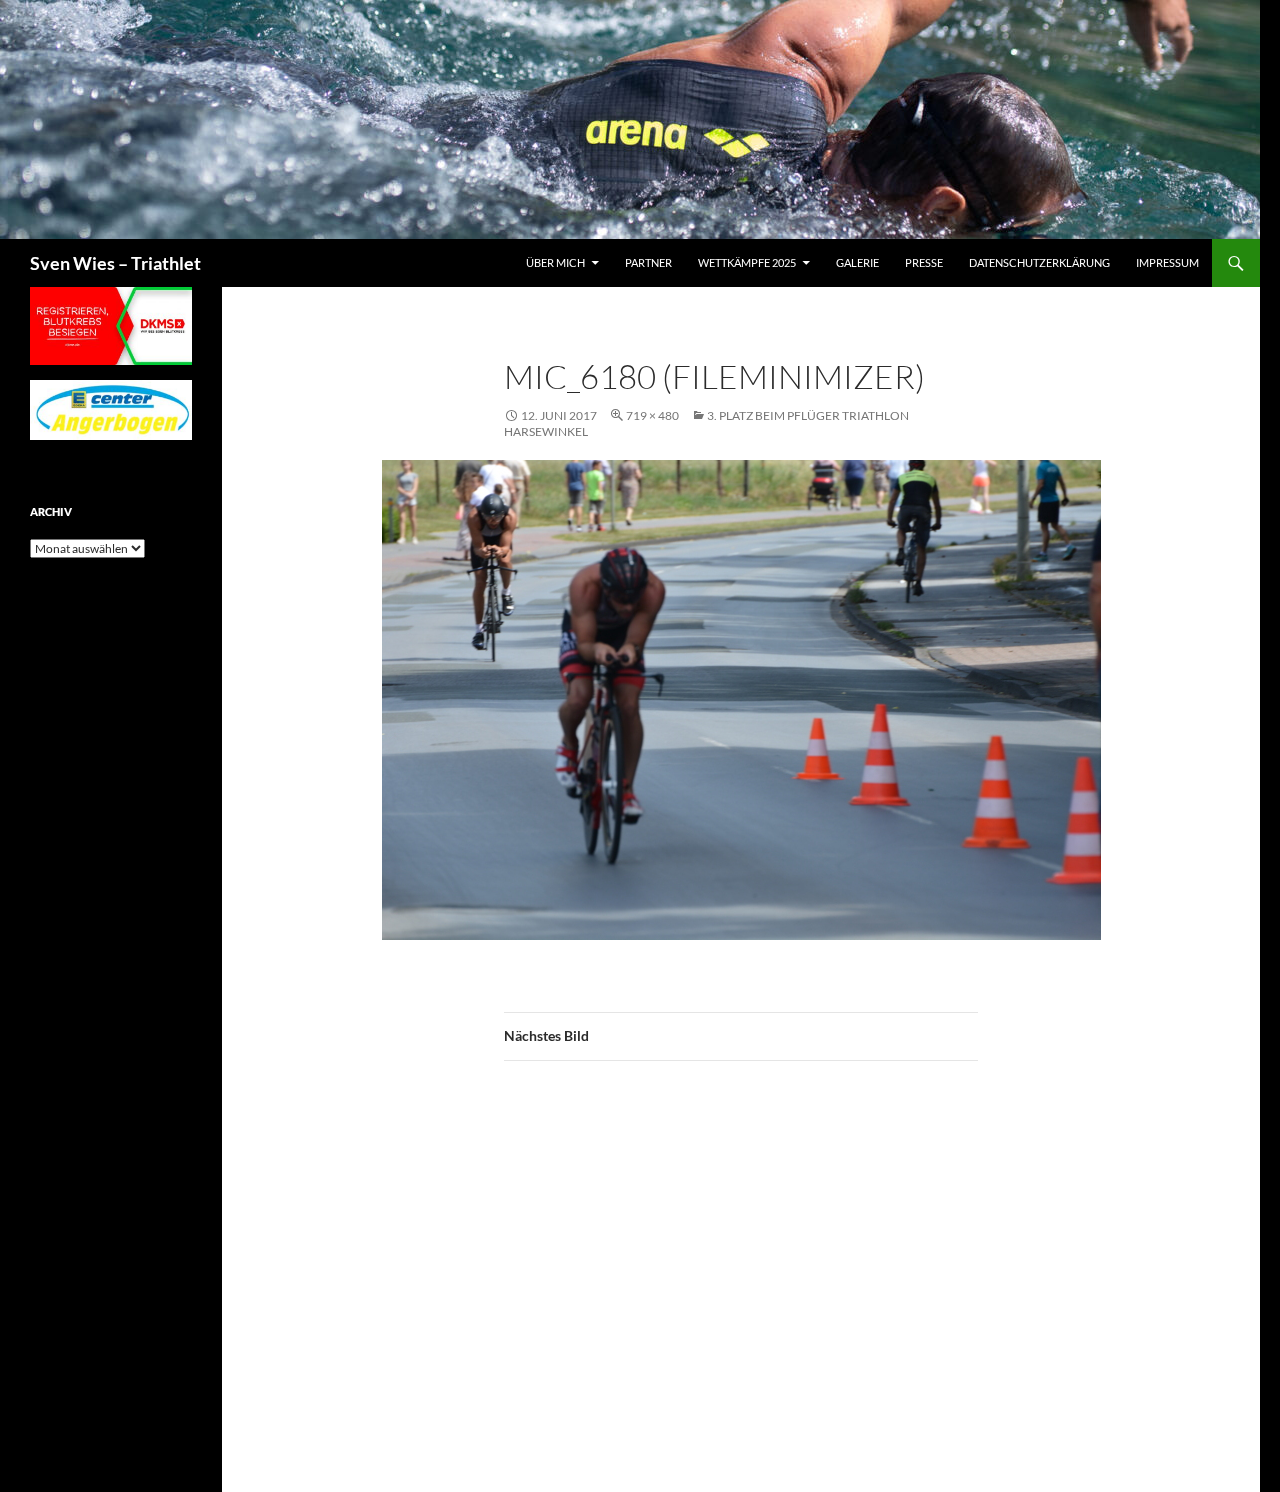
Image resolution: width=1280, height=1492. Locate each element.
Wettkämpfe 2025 (747, 262)
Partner (648, 262)
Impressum (1167, 262)
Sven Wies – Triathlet (115, 263)
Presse (924, 262)
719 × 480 (652, 415)
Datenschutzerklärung (1039, 262)
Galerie (857, 262)
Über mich (555, 262)
